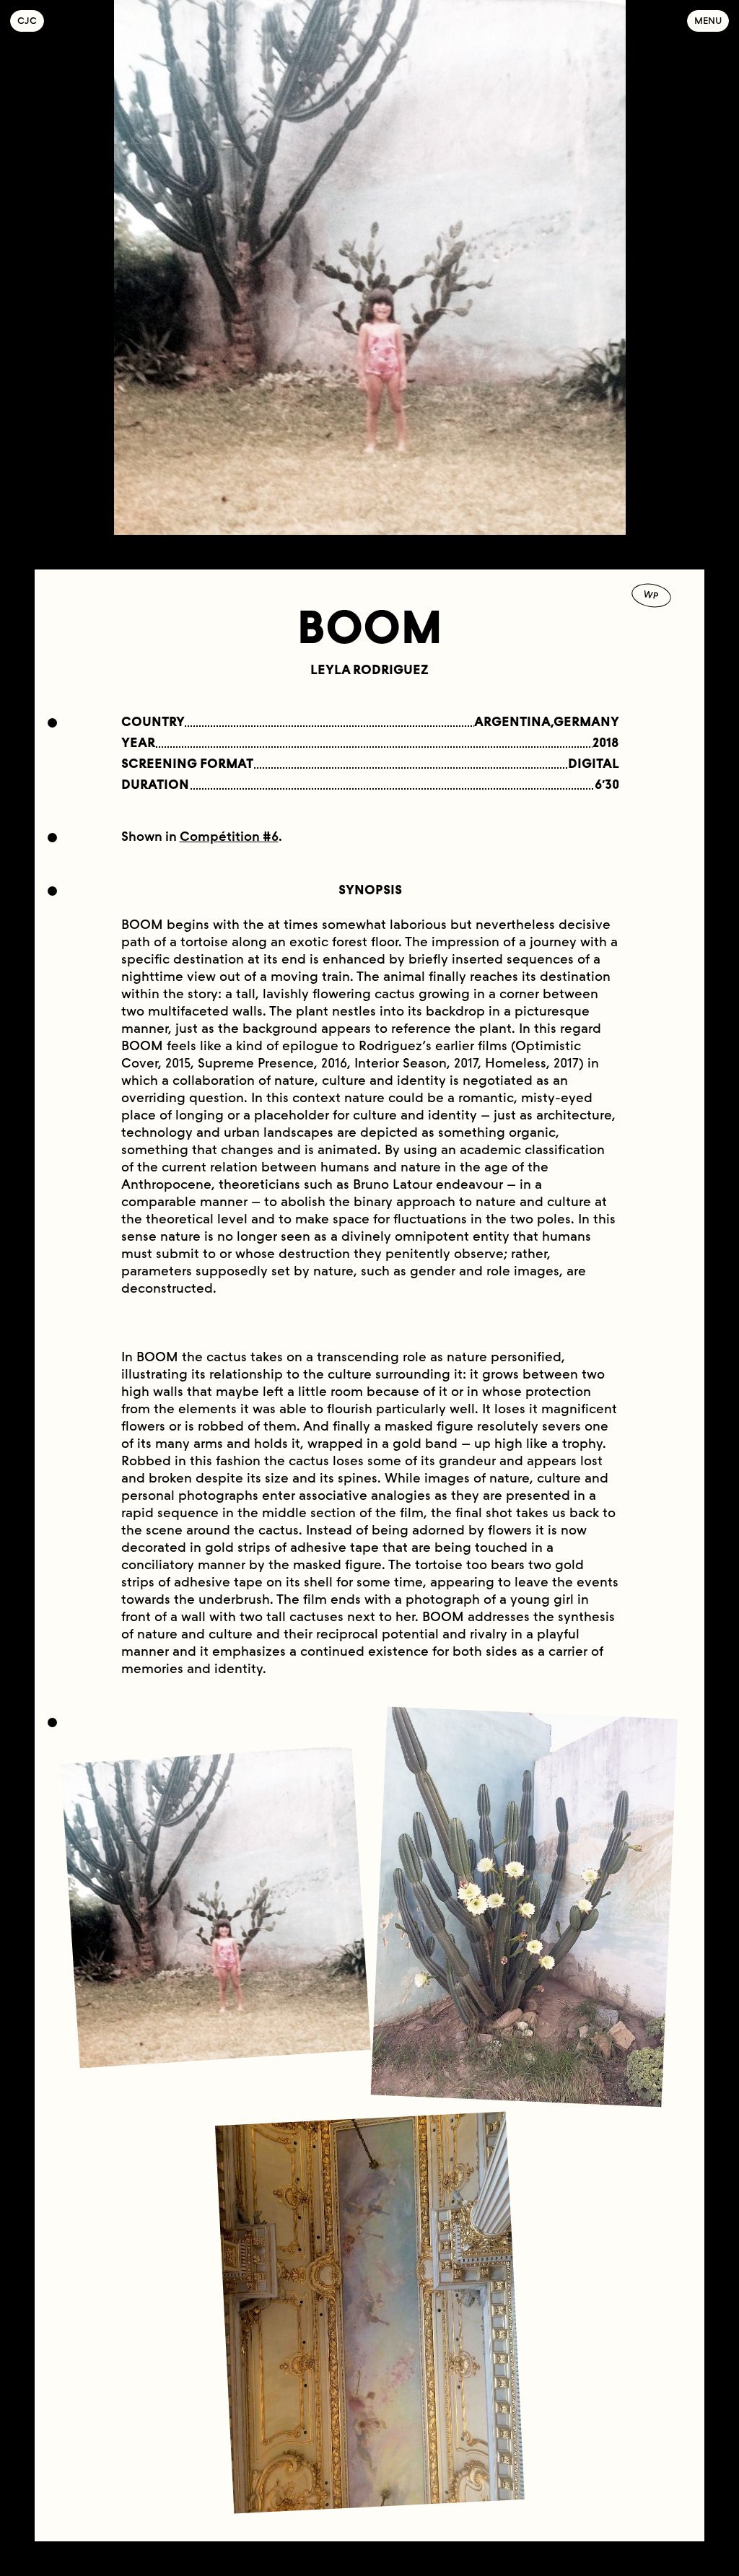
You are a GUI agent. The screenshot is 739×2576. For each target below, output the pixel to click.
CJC (31, 21)
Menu (708, 21)
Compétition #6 (229, 837)
